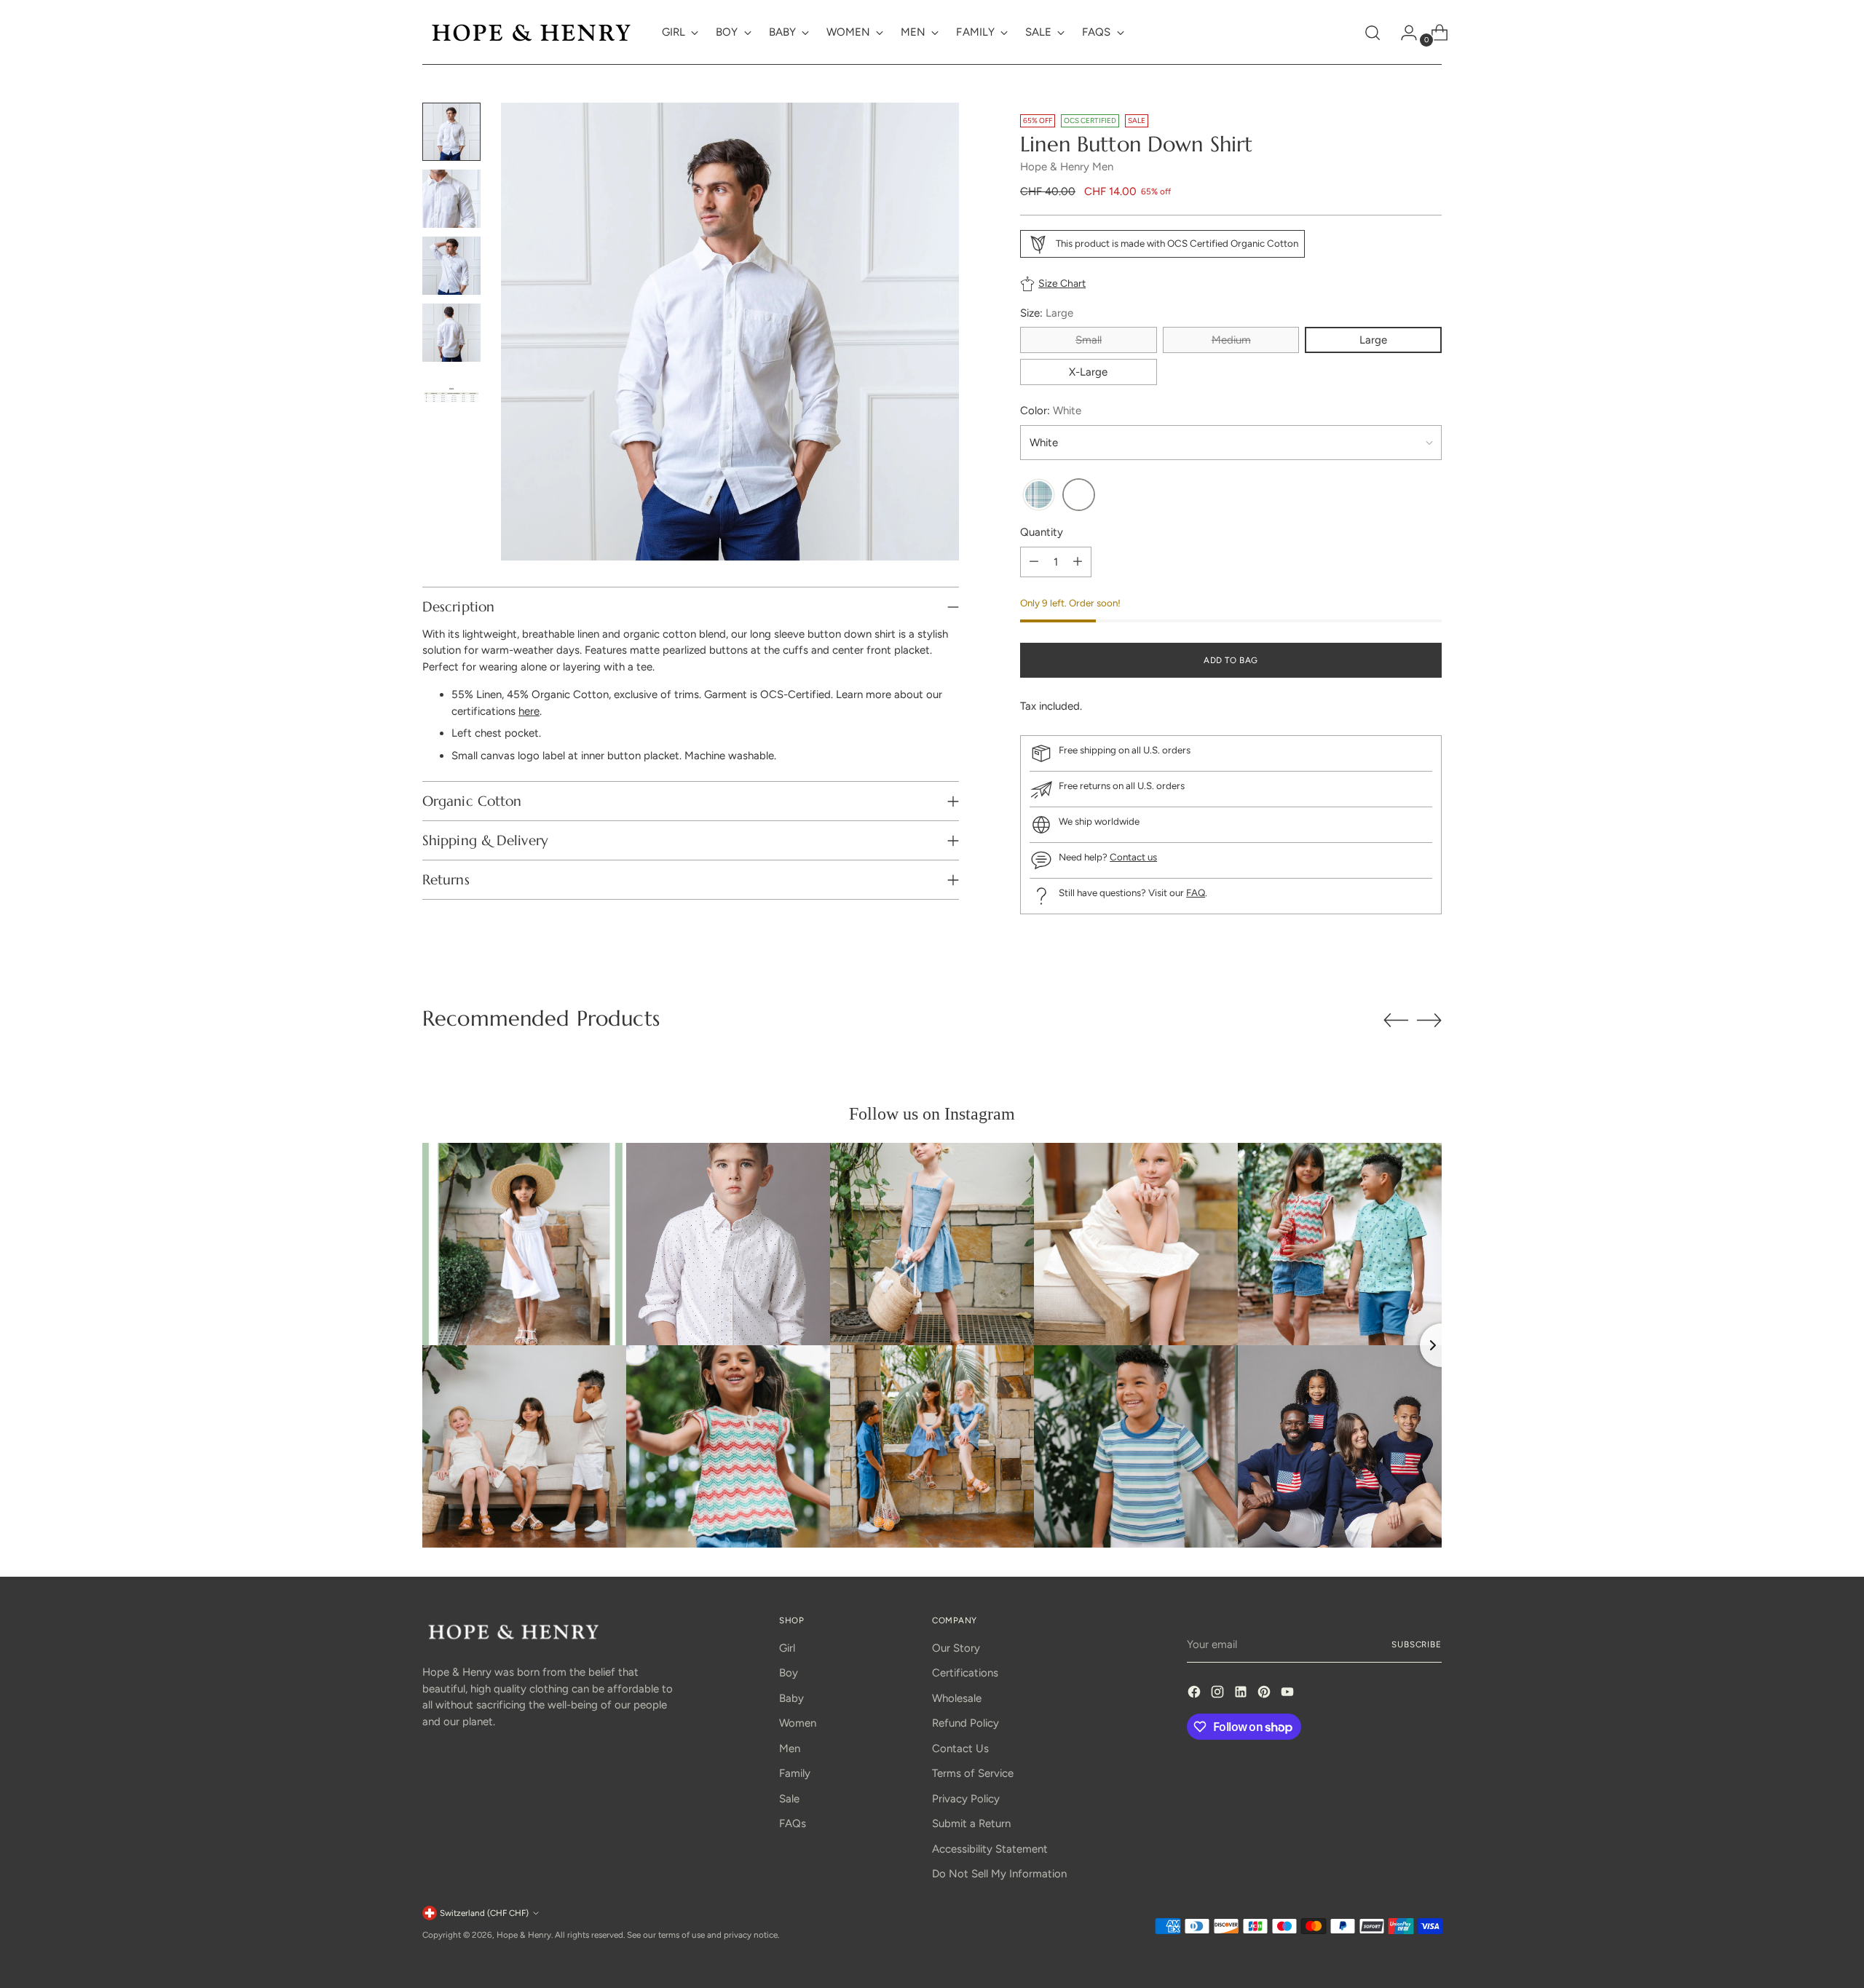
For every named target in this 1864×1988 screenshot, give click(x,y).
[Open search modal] (1373, 33)
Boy (789, 1673)
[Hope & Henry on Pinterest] (1265, 1694)
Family (795, 1773)
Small (1089, 340)
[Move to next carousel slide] (1429, 1020)
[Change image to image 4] (451, 333)
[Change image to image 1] (451, 132)
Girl (787, 1648)
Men (790, 1749)
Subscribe (1417, 1644)
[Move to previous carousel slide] (1396, 1021)
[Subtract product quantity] (1034, 562)
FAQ (1196, 892)
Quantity (1042, 532)
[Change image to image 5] (451, 400)
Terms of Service (973, 1773)
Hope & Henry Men (1067, 167)
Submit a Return (971, 1823)
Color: (1051, 411)
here (529, 711)
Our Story (956, 1648)
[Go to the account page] (1403, 33)
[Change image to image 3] (451, 266)
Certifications (965, 1673)
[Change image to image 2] (451, 199)
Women (798, 1723)
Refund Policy (965, 1723)
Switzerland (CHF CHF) (484, 1913)
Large (1373, 340)
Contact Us (960, 1749)
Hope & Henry (524, 1935)
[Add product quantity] (1078, 562)
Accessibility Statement (990, 1849)
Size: (1047, 313)
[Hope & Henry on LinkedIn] (1242, 1694)
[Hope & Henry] (532, 32)
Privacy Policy (966, 1799)
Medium (1231, 340)
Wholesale (957, 1698)
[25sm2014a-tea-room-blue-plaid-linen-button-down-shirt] (1039, 495)
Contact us (1133, 857)
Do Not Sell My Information (999, 1874)
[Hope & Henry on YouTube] (1289, 1694)
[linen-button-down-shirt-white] (1079, 495)
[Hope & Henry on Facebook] (1196, 1694)
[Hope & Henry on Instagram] (1219, 1694)
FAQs (793, 1823)
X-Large (1088, 372)
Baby (791, 1698)
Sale (789, 1799)
